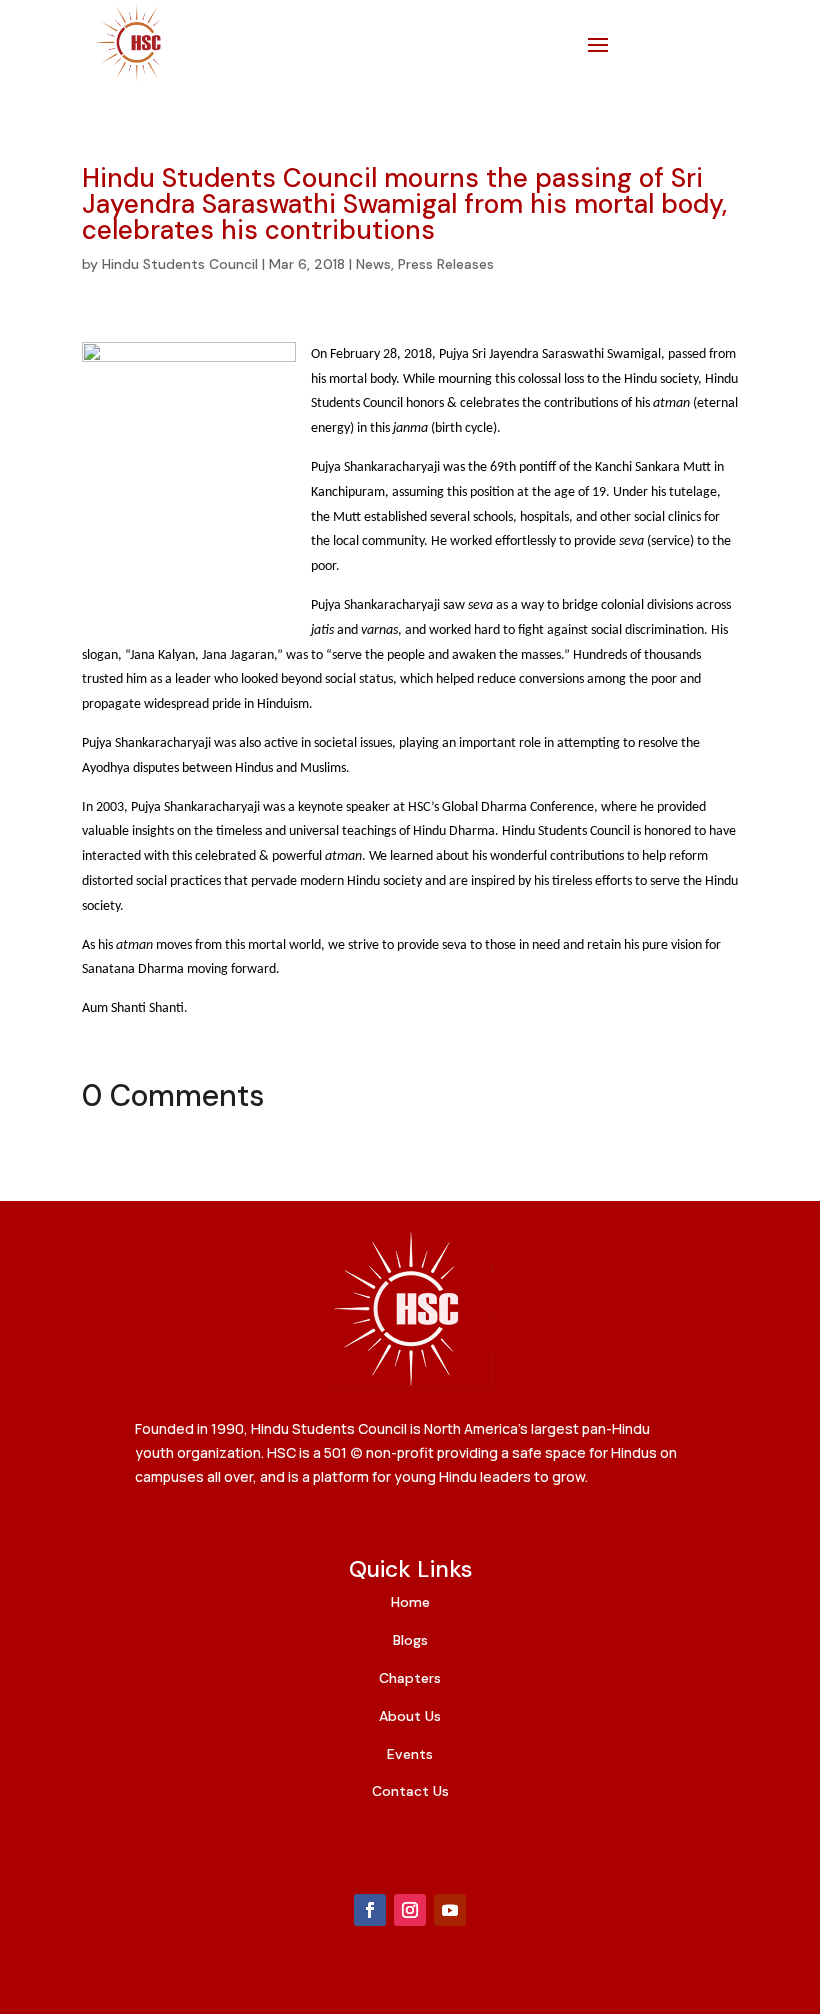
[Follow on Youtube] (450, 1910)
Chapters (410, 1678)
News (373, 264)
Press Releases (446, 264)
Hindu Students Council (180, 264)
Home (410, 1602)
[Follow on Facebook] (370, 1910)
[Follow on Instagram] (410, 1910)
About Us (410, 1716)
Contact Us (410, 1791)
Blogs (410, 1640)
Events (410, 1754)
